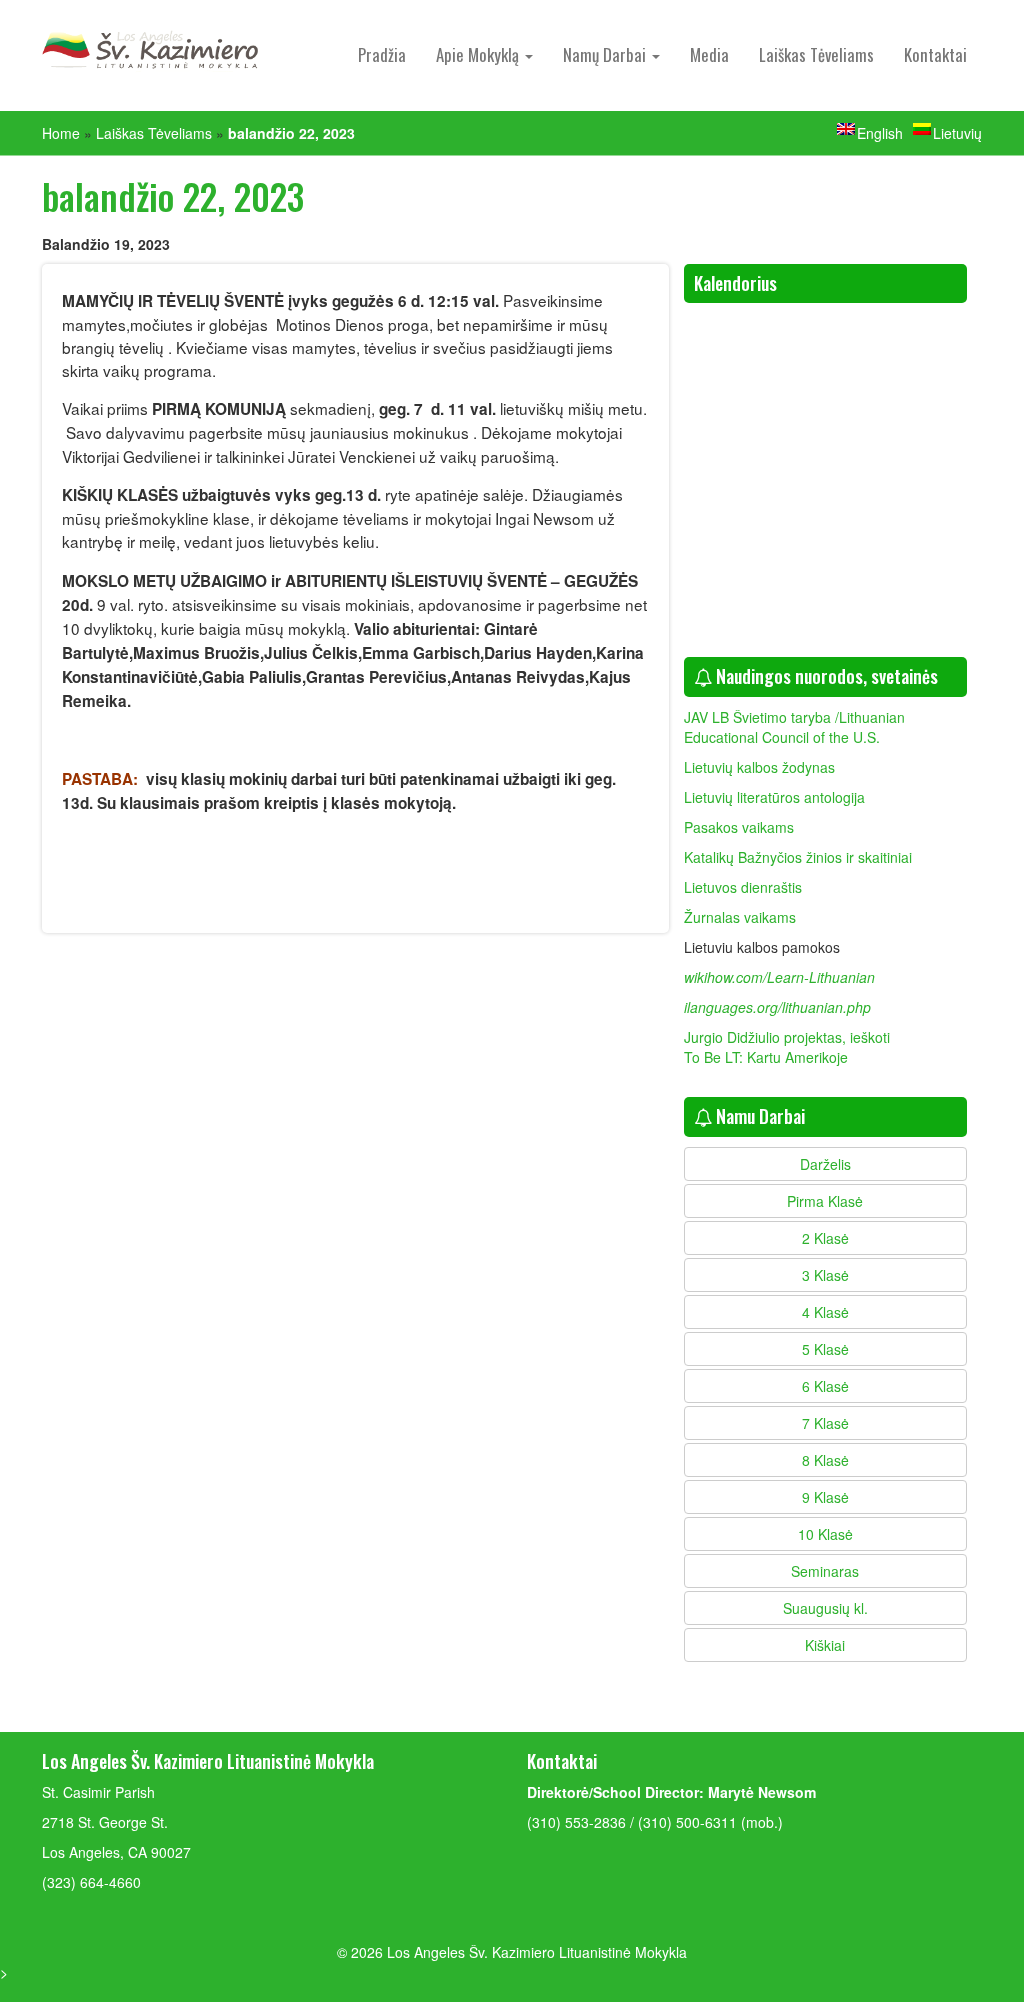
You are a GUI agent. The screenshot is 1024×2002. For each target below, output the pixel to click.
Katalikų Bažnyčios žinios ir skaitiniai (798, 857)
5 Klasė (825, 1349)
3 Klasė (825, 1275)
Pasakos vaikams (739, 827)
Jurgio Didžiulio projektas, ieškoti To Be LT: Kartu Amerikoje (787, 1047)
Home (61, 133)
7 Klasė (825, 1423)
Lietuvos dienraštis (745, 887)
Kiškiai (825, 1645)
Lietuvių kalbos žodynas (759, 767)
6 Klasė (825, 1386)
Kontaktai (935, 54)
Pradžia (382, 54)
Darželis (825, 1164)
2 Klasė (825, 1238)
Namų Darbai (606, 54)
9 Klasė (825, 1497)
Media (709, 54)
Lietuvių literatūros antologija (774, 797)
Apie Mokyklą (479, 54)
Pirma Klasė (825, 1201)
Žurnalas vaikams (740, 917)
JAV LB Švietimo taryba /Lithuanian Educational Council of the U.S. (794, 727)
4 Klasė (825, 1312)
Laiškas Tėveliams (816, 54)
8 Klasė (825, 1460)
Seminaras (825, 1571)
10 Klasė (825, 1534)
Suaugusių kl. (825, 1608)
